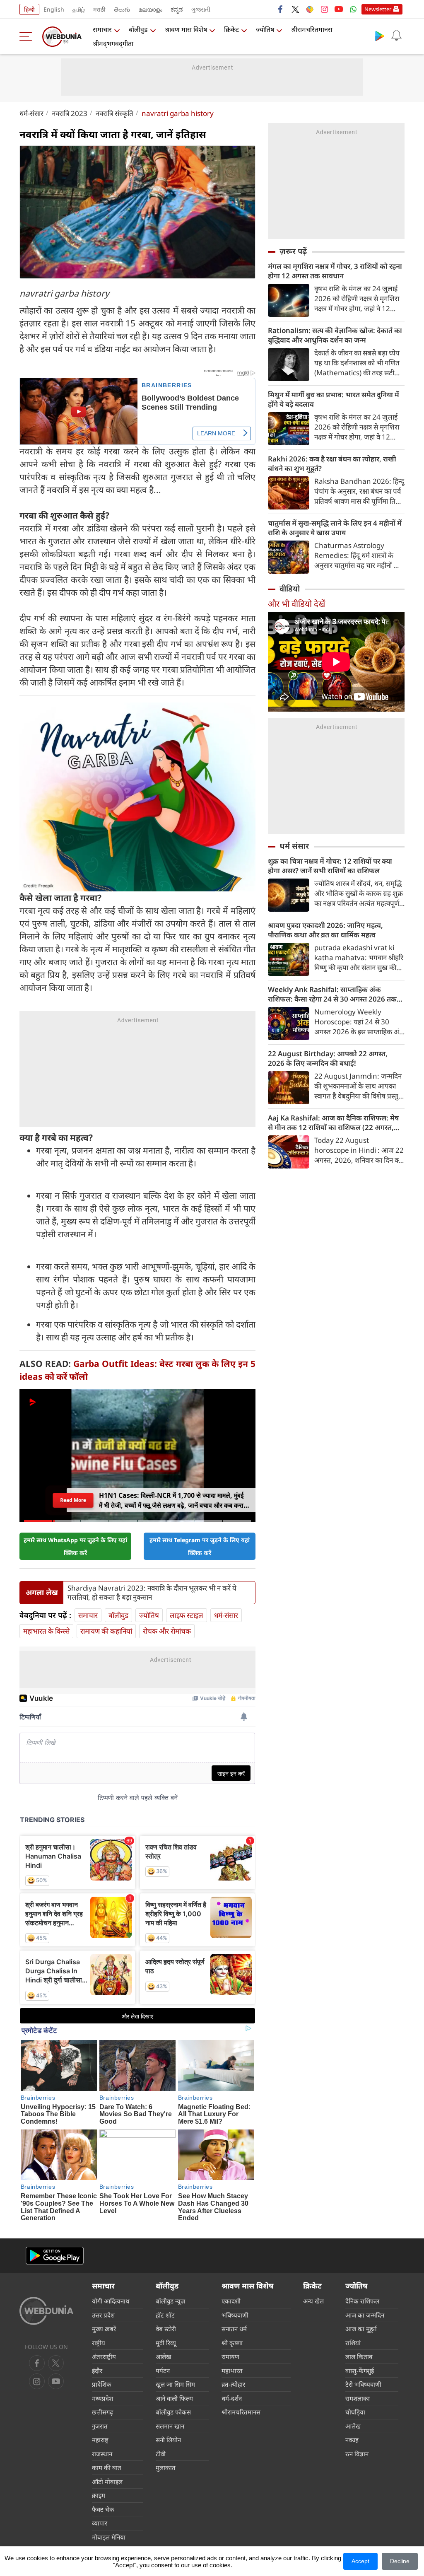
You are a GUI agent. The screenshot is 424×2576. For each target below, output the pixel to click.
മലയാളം (150, 9)
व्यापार (100, 2523)
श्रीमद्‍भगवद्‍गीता (113, 43)
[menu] (28, 36)
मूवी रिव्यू (166, 2343)
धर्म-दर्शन (232, 2398)
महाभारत (232, 2371)
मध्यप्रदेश (102, 2398)
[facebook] (281, 9)
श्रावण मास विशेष (186, 29)
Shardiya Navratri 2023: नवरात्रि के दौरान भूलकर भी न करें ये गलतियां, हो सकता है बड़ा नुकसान (152, 1593)
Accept (360, 2561)
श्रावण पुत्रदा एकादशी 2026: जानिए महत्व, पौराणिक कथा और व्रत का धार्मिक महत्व (325, 930)
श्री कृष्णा (232, 2343)
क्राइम (99, 2495)
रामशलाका (358, 2398)
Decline (400, 2561)
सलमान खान (170, 2426)
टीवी (161, 2454)
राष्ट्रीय (99, 2343)
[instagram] (324, 9)
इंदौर (97, 2371)
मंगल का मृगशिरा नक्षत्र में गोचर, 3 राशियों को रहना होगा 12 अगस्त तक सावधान (335, 271)
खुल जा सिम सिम (175, 2384)
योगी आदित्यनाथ (111, 2301)
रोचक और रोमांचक (167, 1631)
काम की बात (107, 2467)
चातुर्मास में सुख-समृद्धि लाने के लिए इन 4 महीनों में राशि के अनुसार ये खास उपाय (335, 528)
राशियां (353, 2343)
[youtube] (339, 9)
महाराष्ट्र (100, 2440)
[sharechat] (310, 9)
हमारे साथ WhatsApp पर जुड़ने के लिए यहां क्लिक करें (75, 1546)
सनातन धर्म (234, 2329)
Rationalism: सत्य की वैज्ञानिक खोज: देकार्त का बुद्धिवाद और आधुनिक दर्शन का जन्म (335, 335)
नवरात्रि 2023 (70, 113)
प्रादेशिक (102, 2384)
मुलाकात (166, 2467)
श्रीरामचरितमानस (312, 29)
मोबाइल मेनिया (109, 2537)
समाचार (102, 29)
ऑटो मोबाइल (107, 2482)
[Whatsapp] (353, 9)
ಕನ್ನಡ (177, 9)
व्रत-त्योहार (233, 2384)
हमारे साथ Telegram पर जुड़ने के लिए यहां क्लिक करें (200, 1546)
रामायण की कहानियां (106, 1631)
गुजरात (100, 2426)
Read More (73, 1500)
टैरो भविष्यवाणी (363, 2384)
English (54, 9)
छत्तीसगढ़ (102, 2412)
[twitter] (295, 9)
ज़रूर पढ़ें (293, 251)
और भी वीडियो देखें (296, 604)
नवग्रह (352, 2440)
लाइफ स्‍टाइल (187, 1615)
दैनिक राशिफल (362, 2301)
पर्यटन (163, 2371)
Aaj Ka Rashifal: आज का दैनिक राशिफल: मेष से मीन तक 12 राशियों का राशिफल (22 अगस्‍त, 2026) (333, 1123)
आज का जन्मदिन (365, 2315)
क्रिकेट (231, 29)
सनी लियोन (168, 2440)
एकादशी (231, 2301)
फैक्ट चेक (103, 2509)
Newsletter (378, 9)
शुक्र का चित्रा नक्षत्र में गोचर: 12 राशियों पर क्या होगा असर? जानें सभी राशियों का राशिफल (330, 866)
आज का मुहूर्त (361, 2329)
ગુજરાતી (201, 9)
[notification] (396, 36)
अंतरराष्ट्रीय (104, 2356)
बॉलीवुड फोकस (173, 2412)
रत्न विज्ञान (357, 2454)
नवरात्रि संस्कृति (114, 113)
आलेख (163, 2356)
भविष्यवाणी (235, 2315)
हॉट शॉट (165, 2315)
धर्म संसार (294, 846)
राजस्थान (102, 2454)
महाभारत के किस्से (46, 1631)
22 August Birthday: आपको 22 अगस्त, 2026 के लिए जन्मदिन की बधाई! (328, 1058)
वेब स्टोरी (166, 2329)
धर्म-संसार (31, 113)
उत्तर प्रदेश (103, 2315)
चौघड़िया (355, 2412)
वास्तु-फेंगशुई (360, 2371)
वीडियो (290, 589)
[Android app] (55, 2256)
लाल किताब (359, 2356)
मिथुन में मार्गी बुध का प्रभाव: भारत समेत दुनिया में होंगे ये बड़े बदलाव (334, 399)
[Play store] (380, 36)
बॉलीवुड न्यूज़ (170, 2301)
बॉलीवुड (138, 29)
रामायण (230, 2356)
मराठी (99, 9)
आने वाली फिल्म (174, 2398)
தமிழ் (79, 9)
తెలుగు (122, 9)
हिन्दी (29, 9)
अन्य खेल (313, 2301)
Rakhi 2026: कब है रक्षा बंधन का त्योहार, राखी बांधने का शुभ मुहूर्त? (332, 464)
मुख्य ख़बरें (104, 2329)
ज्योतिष (265, 29)
